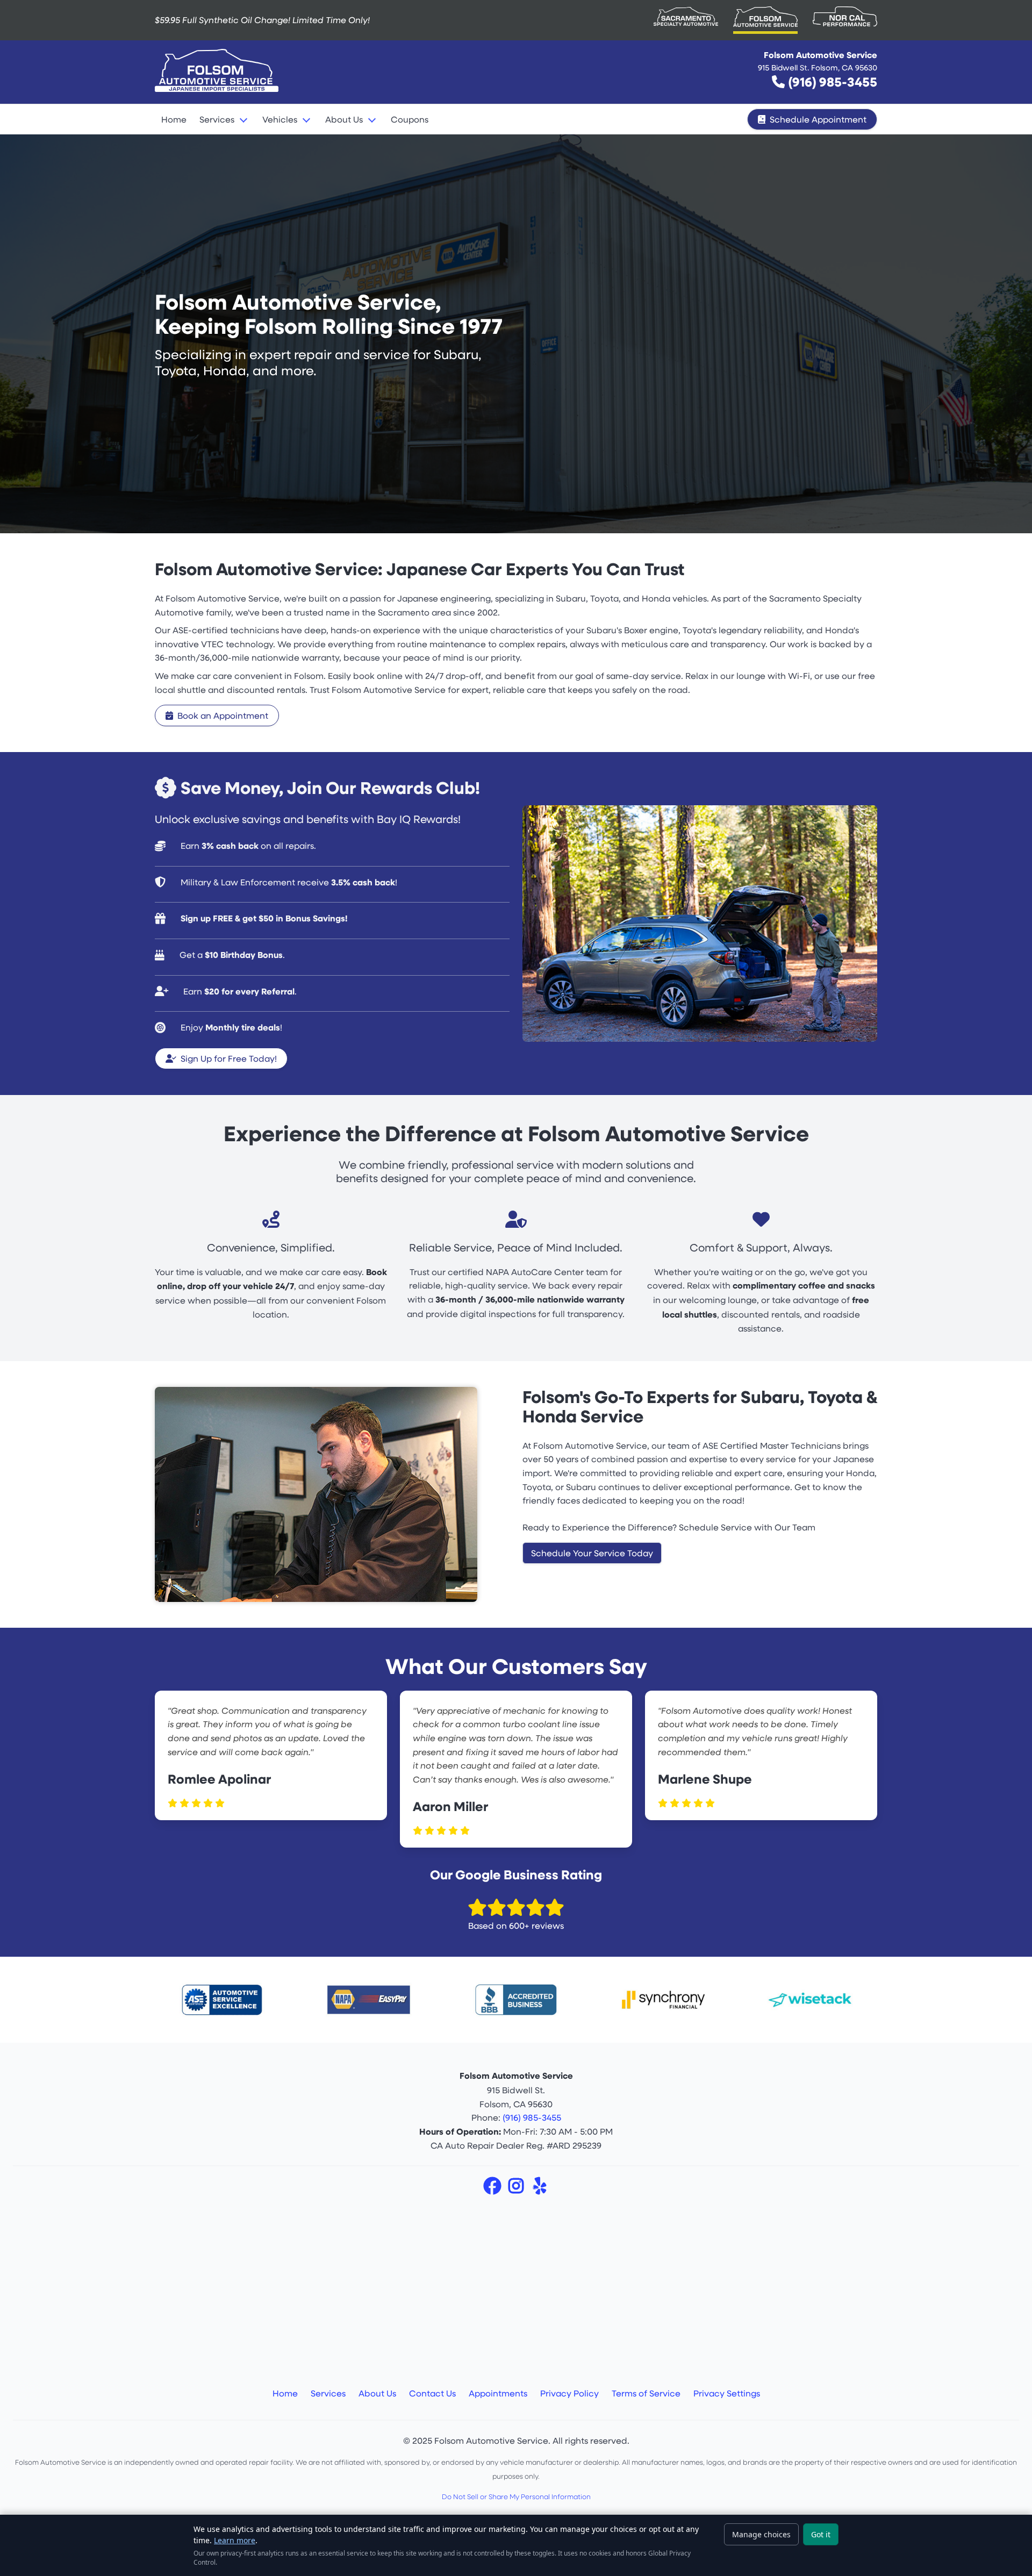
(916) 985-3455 (833, 81)
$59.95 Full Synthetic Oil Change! (262, 20)
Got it (821, 2534)
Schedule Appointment (818, 119)
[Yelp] (540, 2189)
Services (217, 119)
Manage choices (761, 2534)
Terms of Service (646, 2393)
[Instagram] (517, 2189)
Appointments (498, 2393)
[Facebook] (493, 2189)
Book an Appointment (223, 715)
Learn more (235, 2540)
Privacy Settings (727, 2393)
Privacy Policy (569, 2393)
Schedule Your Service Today (592, 1553)
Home (174, 119)
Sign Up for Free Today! (229, 1058)
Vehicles (280, 119)
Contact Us (432, 2393)
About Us (377, 2393)
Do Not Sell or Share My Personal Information (516, 2496)
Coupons (410, 119)
